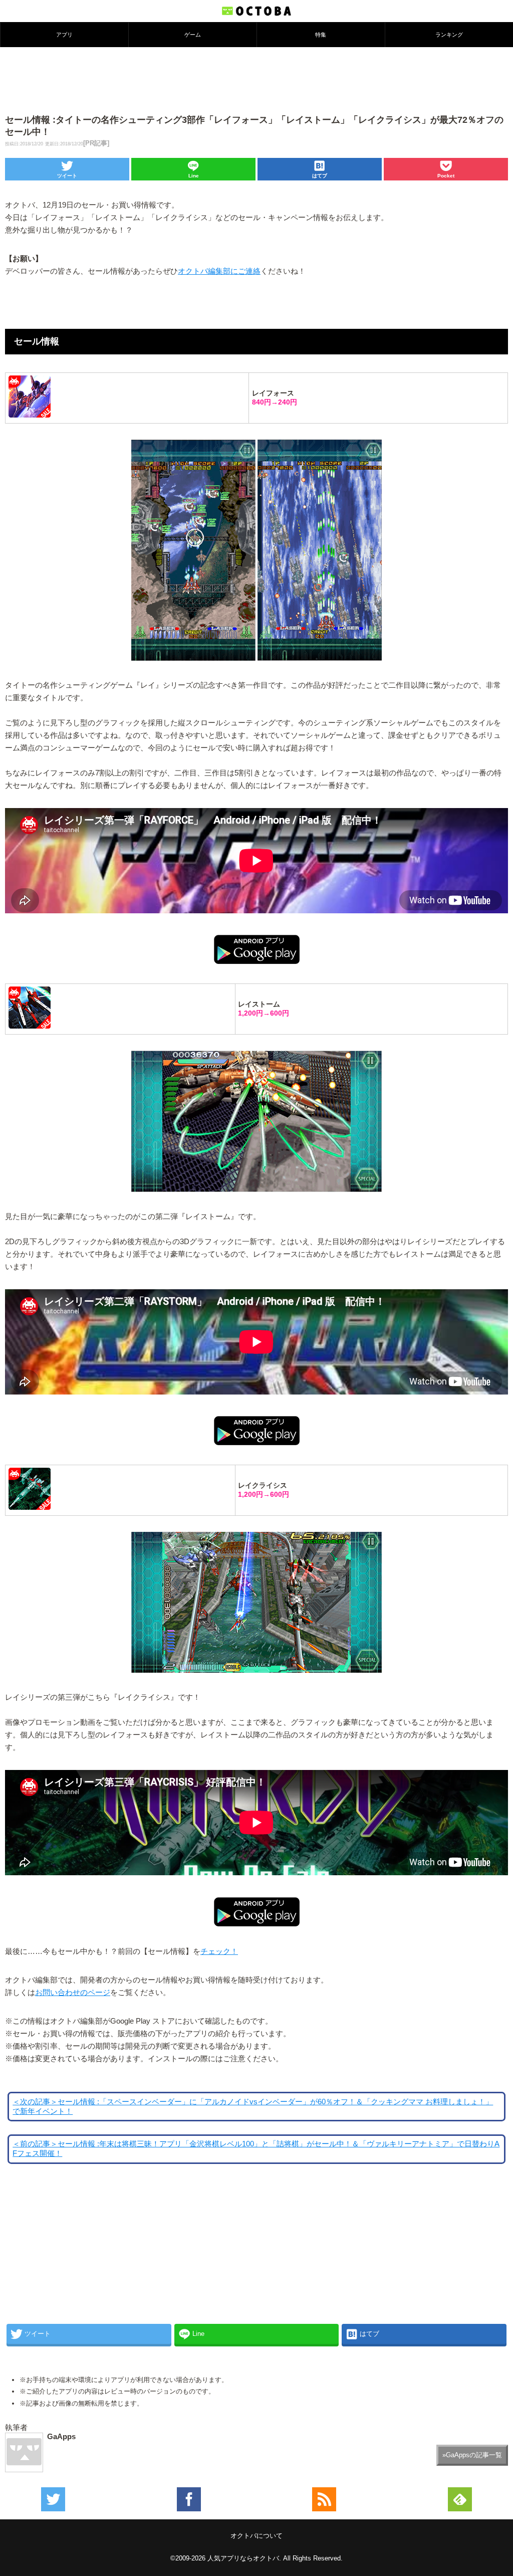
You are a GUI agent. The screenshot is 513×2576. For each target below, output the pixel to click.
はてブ (320, 176)
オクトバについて (256, 2536)
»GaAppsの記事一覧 (472, 2455)
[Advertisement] (256, 80)
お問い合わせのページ (73, 1993)
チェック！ (219, 1951)
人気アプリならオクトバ (243, 2558)
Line (194, 176)
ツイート (67, 176)
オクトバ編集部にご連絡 (219, 271)
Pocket (446, 176)
